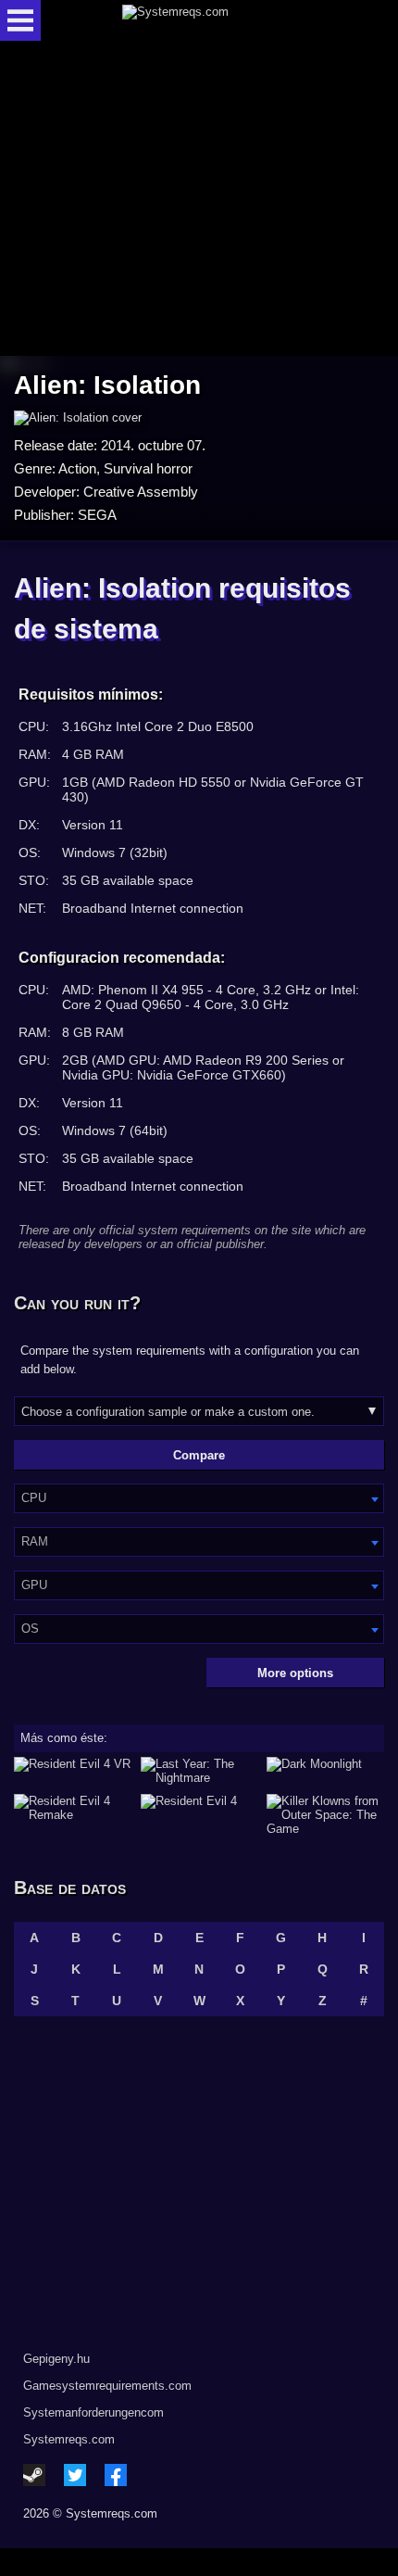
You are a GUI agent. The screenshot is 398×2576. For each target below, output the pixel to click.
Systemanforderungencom (93, 2412)
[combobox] (199, 1498)
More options (295, 1673)
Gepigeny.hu (56, 2359)
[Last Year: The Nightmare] (199, 1771)
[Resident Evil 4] (199, 1815)
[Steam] (34, 2475)
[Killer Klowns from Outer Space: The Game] (325, 1815)
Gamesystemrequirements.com (107, 2386)
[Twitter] (75, 2475)
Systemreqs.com (69, 2439)
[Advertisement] (199, 200)
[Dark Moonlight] (325, 1771)
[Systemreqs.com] (215, 20)
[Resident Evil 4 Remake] (73, 1815)
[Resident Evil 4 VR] (73, 1771)
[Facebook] (116, 2475)
